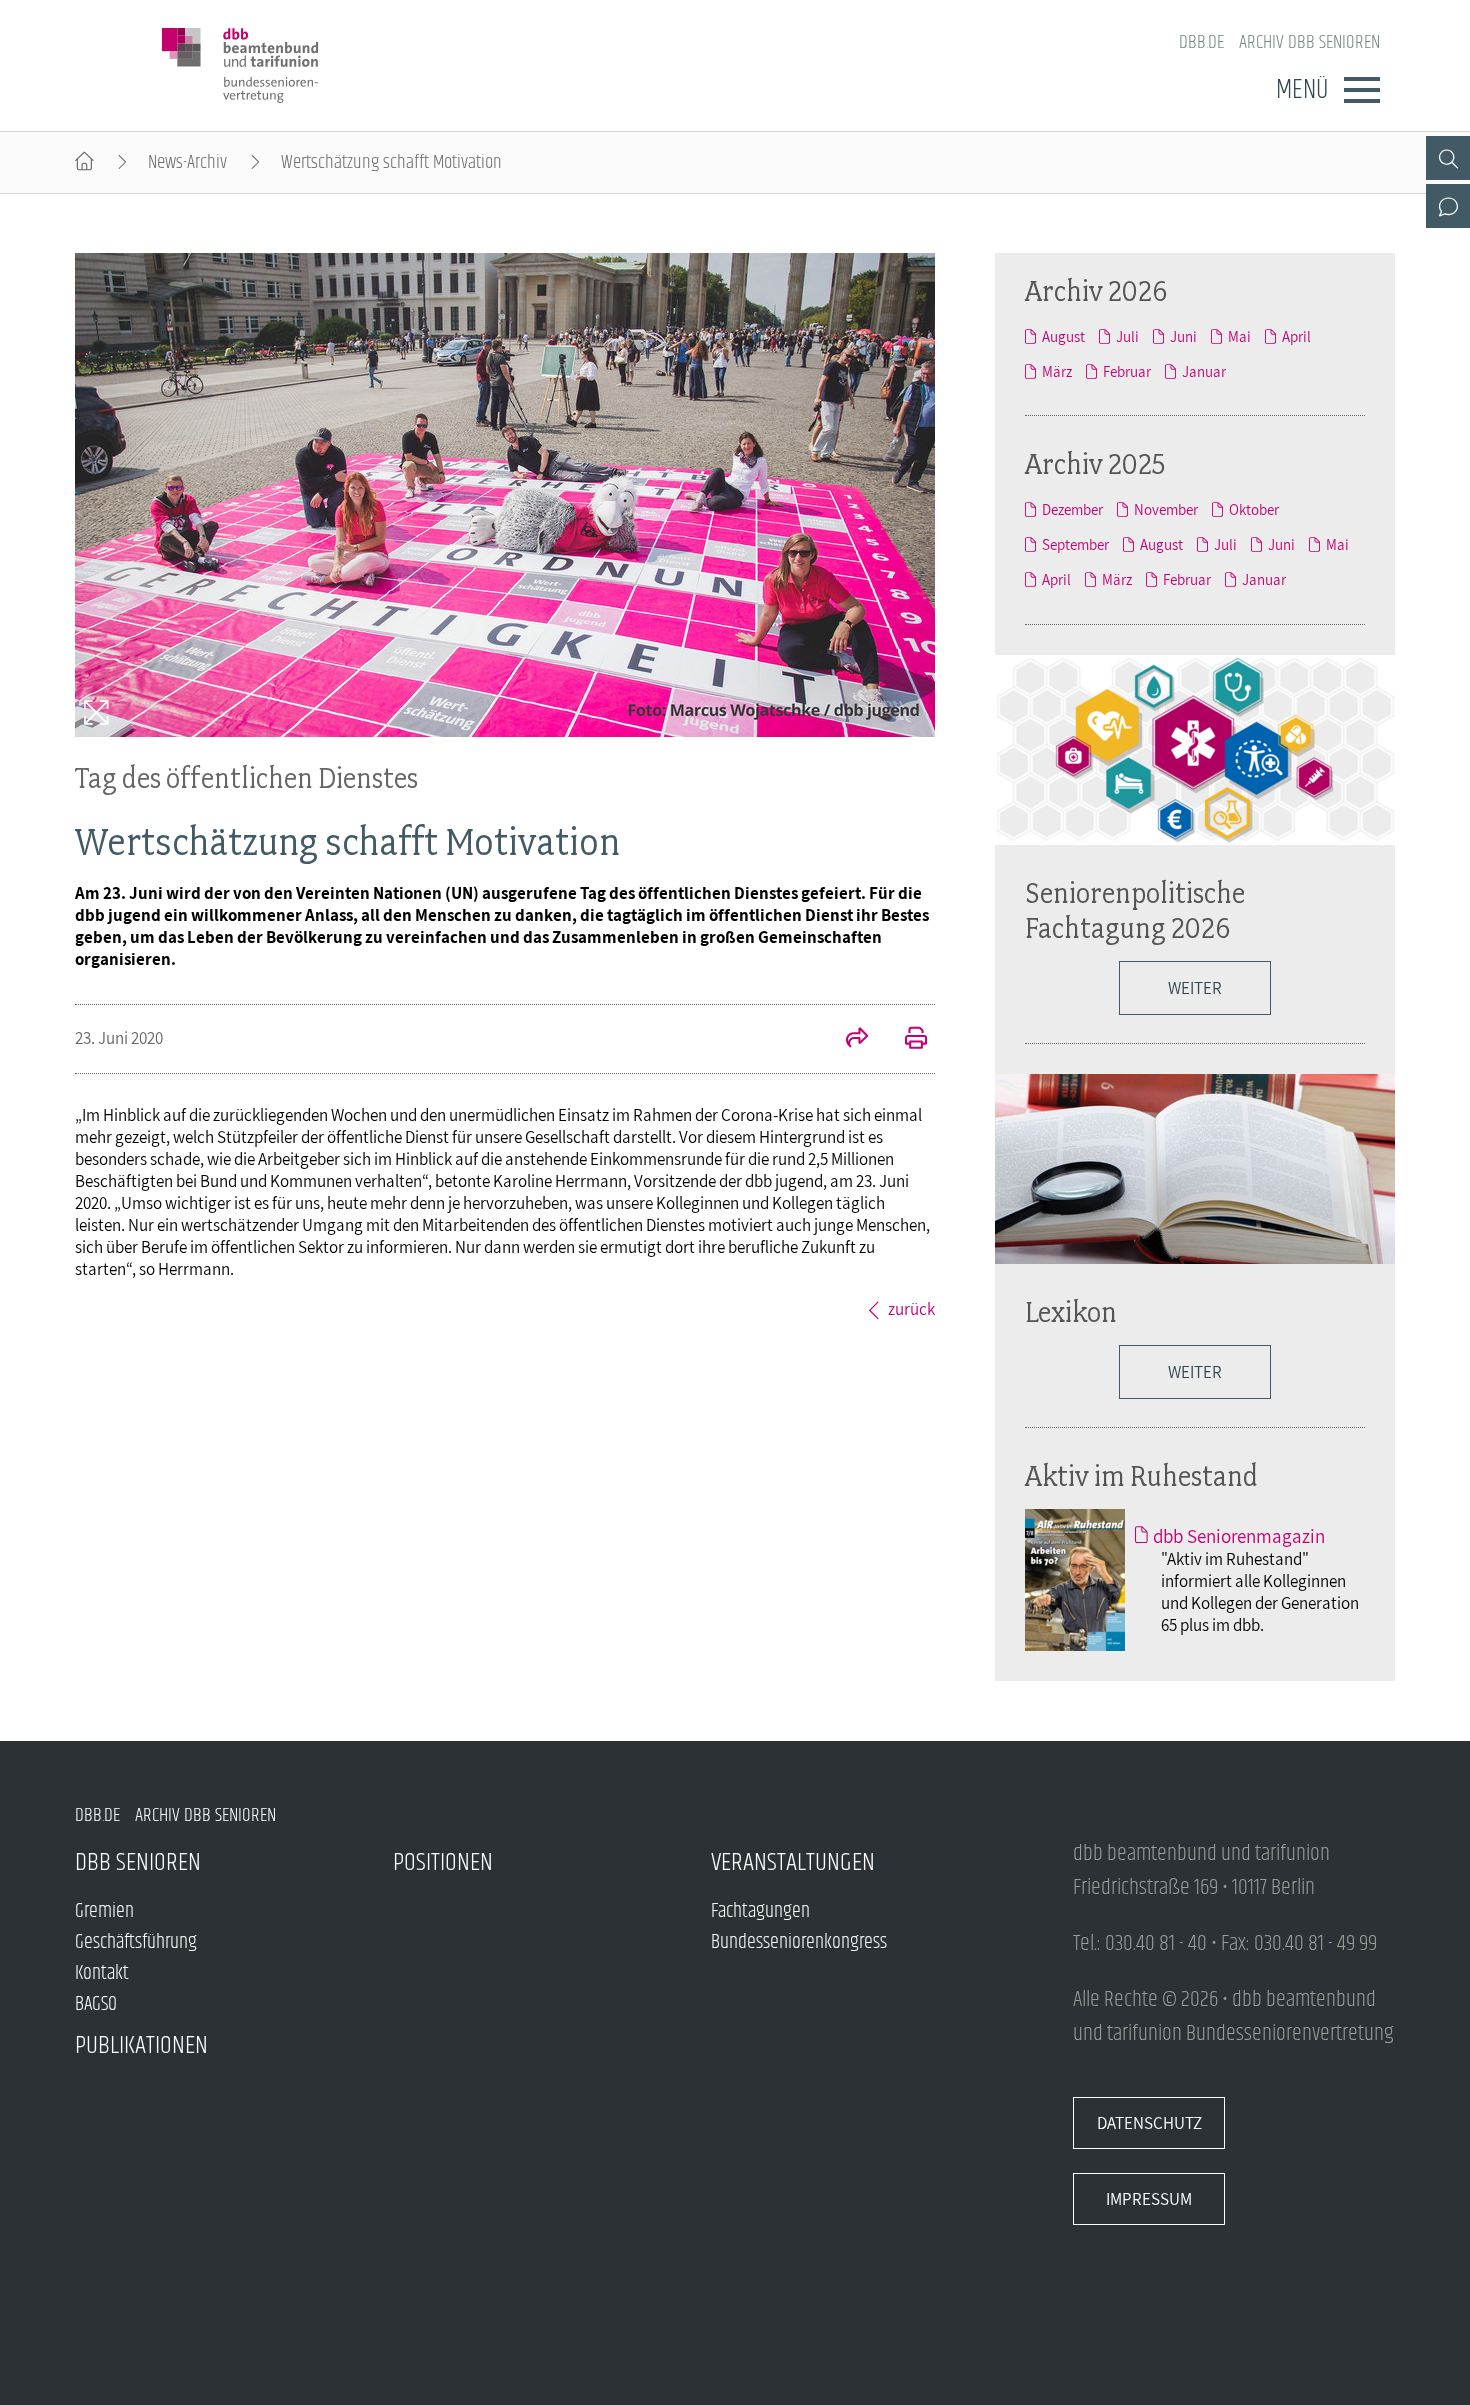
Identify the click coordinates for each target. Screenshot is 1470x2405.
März (1057, 371)
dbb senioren (138, 1862)
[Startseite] (84, 162)
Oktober (1254, 509)
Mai (1239, 336)
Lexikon (1071, 1311)
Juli (1127, 336)
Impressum (1149, 2199)
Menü (1302, 90)
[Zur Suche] (1448, 158)
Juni (1183, 336)
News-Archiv (187, 162)
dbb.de (1201, 42)
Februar (1127, 371)
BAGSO (96, 2004)
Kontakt (102, 1973)
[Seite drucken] (905, 1040)
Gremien (104, 1911)
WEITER (1195, 1372)
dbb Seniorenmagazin (1239, 1536)
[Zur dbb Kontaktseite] (1448, 206)
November (1166, 509)
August (1063, 336)
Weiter (1195, 988)
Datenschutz (1149, 2123)
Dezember (1072, 509)
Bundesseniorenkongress (799, 1942)
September (1075, 544)
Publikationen (141, 2045)
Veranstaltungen (793, 1862)
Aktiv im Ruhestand (1141, 1475)
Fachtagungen (760, 1911)
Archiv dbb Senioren (1309, 42)
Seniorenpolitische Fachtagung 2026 (1135, 910)
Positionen (443, 1862)
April (1296, 336)
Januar (1204, 371)
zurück (911, 1309)
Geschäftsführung (136, 1942)
